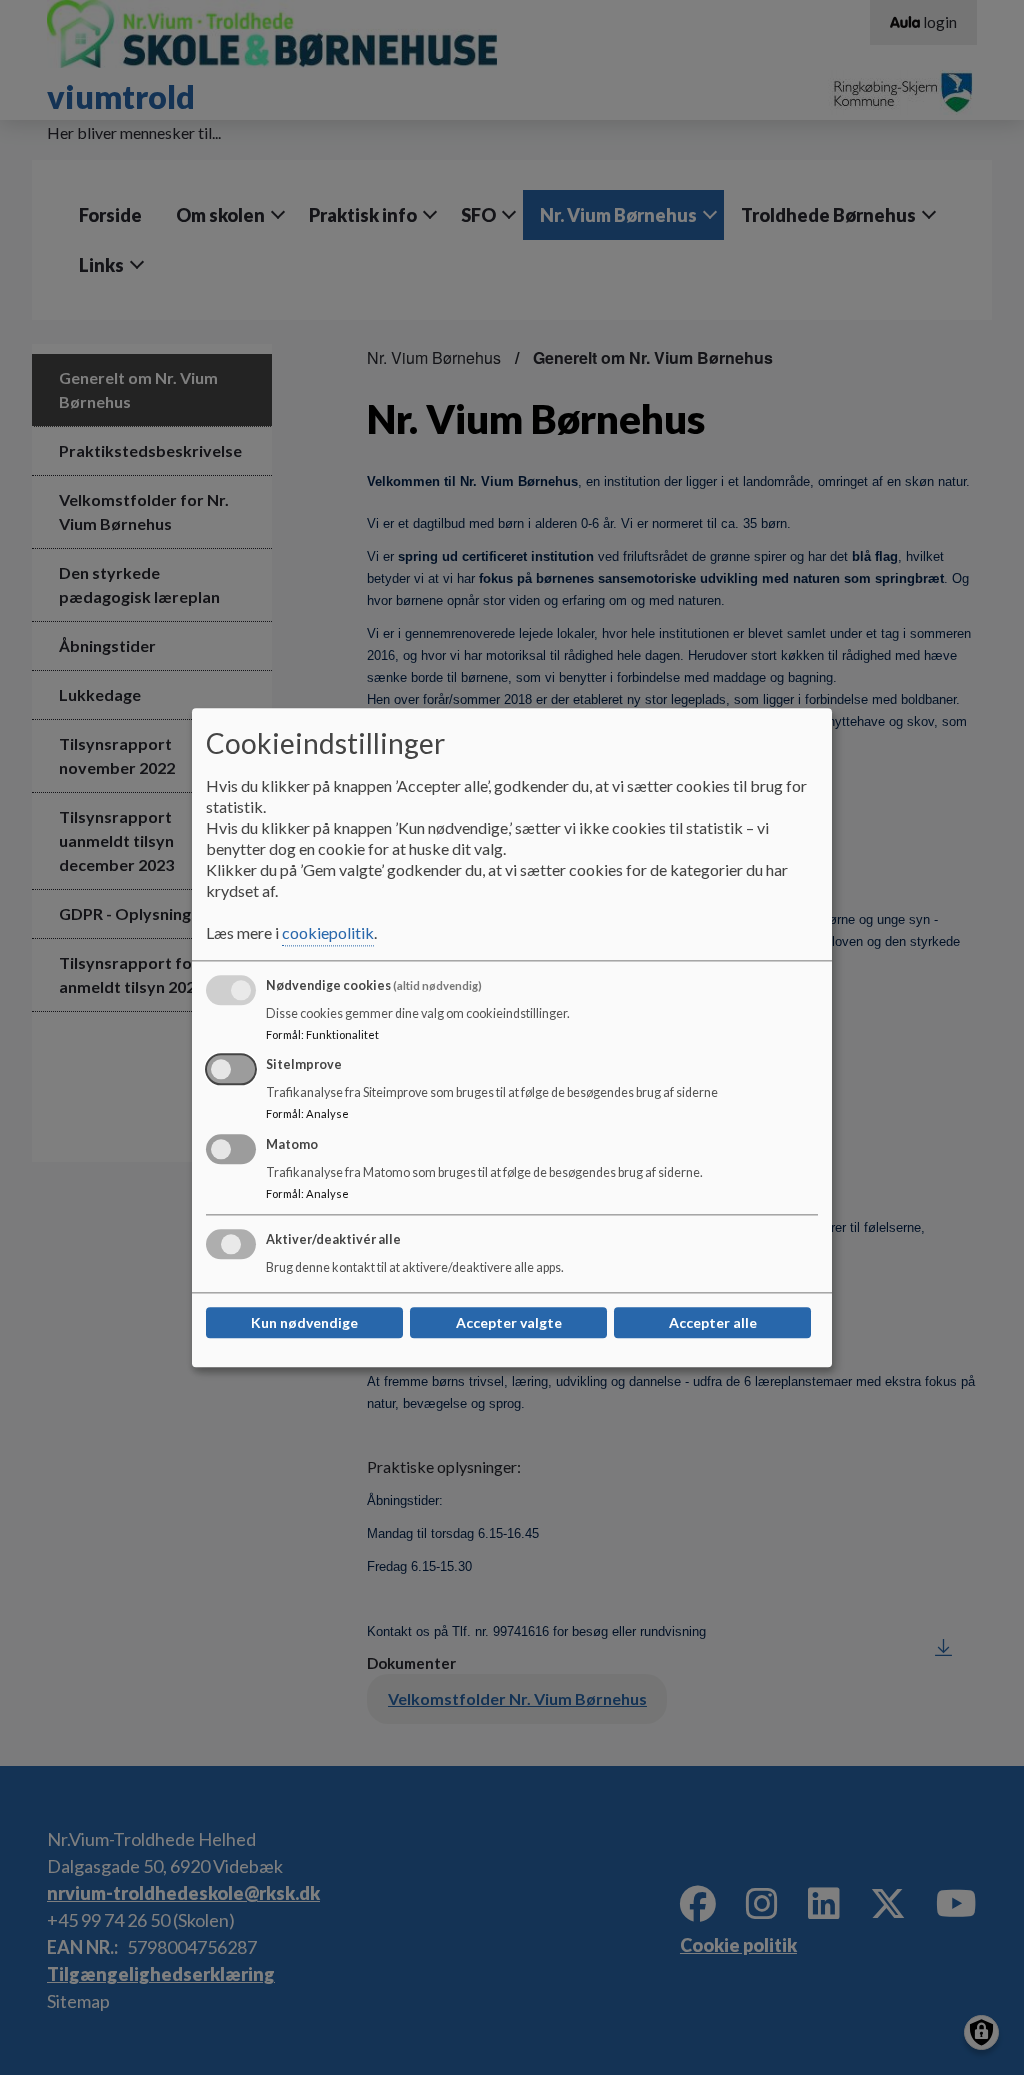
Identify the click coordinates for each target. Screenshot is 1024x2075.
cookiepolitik (328, 932)
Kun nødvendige (304, 1322)
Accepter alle (713, 1322)
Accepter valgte (509, 1322)
